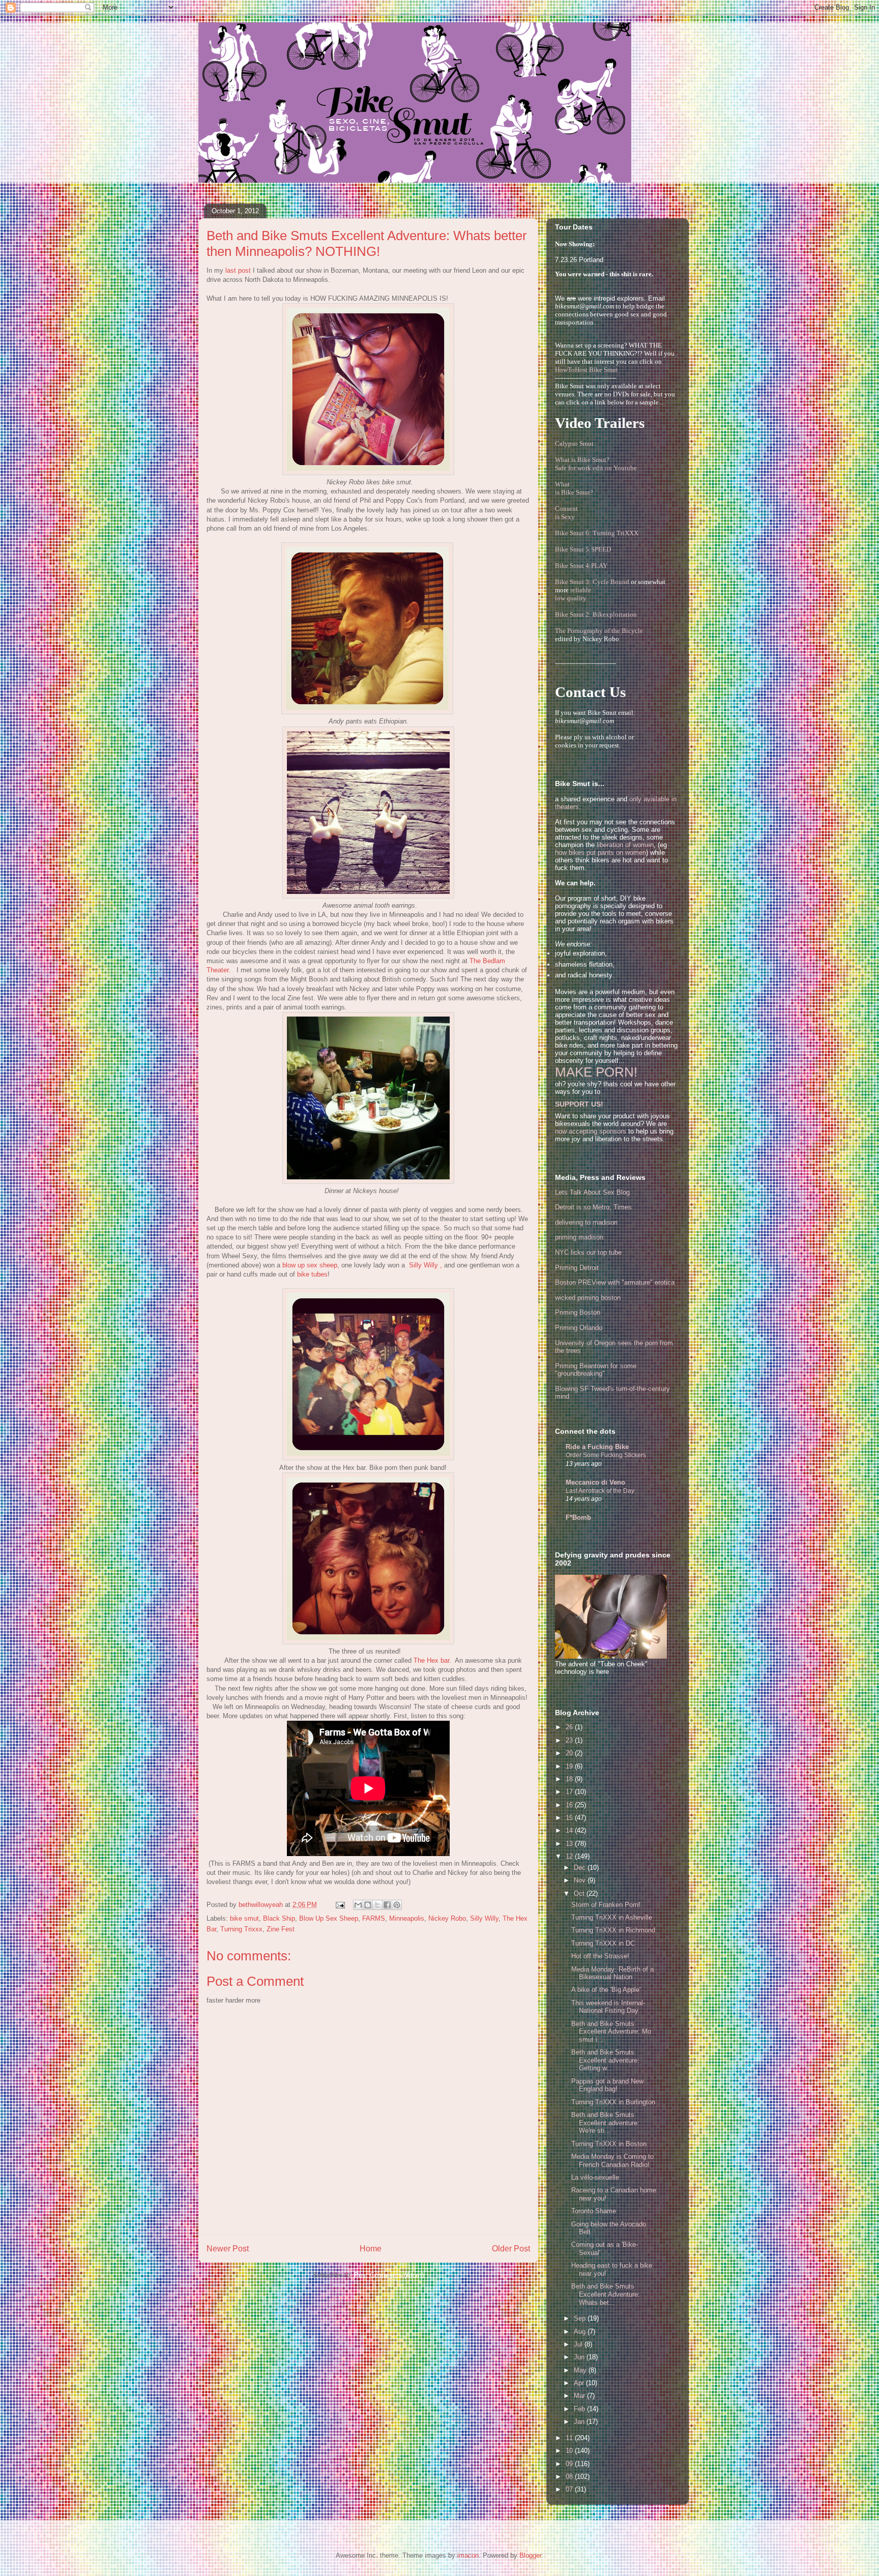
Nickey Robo (447, 1918)
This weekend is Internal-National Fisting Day (608, 2007)
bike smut (244, 1918)
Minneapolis (407, 1918)
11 (570, 2438)
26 (570, 1727)
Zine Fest (281, 1929)
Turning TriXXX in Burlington (613, 2102)
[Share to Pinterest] (397, 1905)
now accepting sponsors (591, 1131)
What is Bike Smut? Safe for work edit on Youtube (596, 464)
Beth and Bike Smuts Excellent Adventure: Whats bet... (606, 2294)
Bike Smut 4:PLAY (581, 566)
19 (570, 1766)
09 (570, 2464)
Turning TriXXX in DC (603, 1943)
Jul (579, 2344)
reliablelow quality (573, 594)
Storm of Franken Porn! (606, 1905)
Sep (581, 2318)
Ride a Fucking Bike (597, 1447)
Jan (580, 2422)
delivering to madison (586, 1222)
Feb (580, 2409)
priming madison (579, 1237)
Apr (580, 2383)
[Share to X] (377, 1905)
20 (570, 1753)
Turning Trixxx (241, 1929)
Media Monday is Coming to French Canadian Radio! (612, 2161)
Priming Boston (578, 1312)
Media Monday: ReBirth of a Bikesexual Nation (612, 1973)
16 (570, 1805)
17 (570, 1792)
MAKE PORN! (596, 1072)
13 (570, 1844)
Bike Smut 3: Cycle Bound (592, 582)
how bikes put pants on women (600, 852)
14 (570, 1830)
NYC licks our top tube (588, 1252)
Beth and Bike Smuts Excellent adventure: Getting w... (605, 2060)
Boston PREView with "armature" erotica (615, 1282)
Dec (581, 1868)
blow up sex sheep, (311, 1265)
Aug (581, 2332)
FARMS (374, 1918)
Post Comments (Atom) (389, 2275)
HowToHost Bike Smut (587, 370)
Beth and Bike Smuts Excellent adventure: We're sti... (605, 2123)
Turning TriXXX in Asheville (612, 1917)
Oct (580, 1893)
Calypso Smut (574, 443)
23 (570, 1740)
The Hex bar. (432, 1660)
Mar (580, 2396)
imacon (468, 2555)
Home (371, 2249)
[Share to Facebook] (387, 1905)
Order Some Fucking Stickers (606, 1455)
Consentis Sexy (566, 513)
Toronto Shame (594, 2211)
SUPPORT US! (579, 1104)
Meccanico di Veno (595, 1482)
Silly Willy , (426, 1265)
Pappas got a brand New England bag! (607, 2085)
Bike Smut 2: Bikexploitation (596, 614)
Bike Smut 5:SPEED (583, 549)
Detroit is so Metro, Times (593, 1207)
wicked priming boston (588, 1298)
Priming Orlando (579, 1328)
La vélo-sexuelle (595, 2177)
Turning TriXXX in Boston (609, 2144)
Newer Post (228, 2249)
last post (238, 270)
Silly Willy (484, 1918)
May (581, 2370)
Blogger (530, 2555)
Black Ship (279, 1918)
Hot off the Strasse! (600, 1956)
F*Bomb (578, 1517)
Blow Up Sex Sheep (329, 1918)
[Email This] (358, 1905)
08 (570, 2477)
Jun (580, 2357)
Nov (581, 1880)
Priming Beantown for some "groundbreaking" (596, 1370)
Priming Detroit (577, 1268)
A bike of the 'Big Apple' (606, 1990)
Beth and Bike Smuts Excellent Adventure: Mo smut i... (611, 2032)
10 (570, 2451)
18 (570, 1779)
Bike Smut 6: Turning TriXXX (597, 533)
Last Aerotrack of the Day (600, 1491)
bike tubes (312, 1274)
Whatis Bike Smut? (574, 488)
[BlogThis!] (368, 1905)
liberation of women (625, 845)
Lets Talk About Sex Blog (592, 1192)
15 (570, 1818)
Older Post (511, 2249)
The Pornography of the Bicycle (599, 631)
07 (570, 2489)
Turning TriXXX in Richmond (613, 1930)
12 (570, 1856)
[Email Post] (340, 1905)
